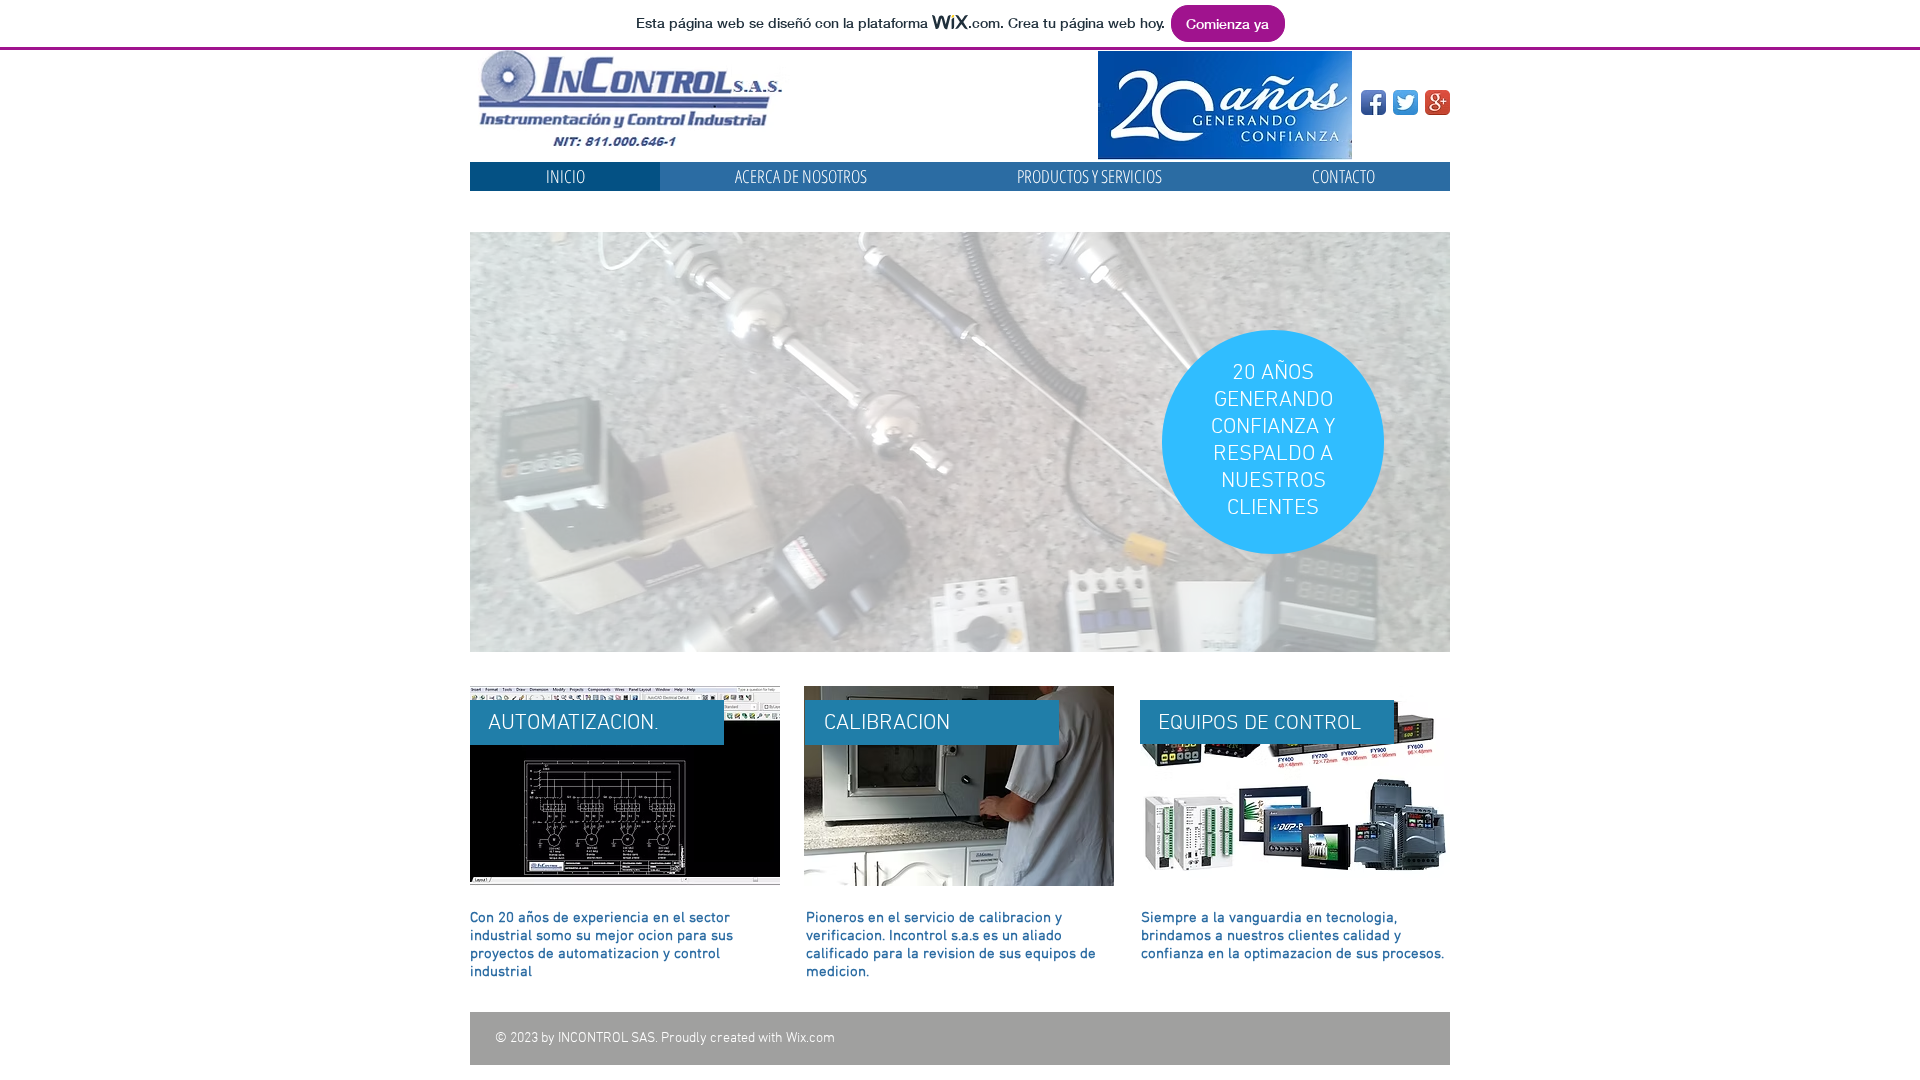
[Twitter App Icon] (1405, 102)
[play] (1408, 634)
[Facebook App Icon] (1373, 102)
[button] (960, 442)
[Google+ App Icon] (1437, 102)
